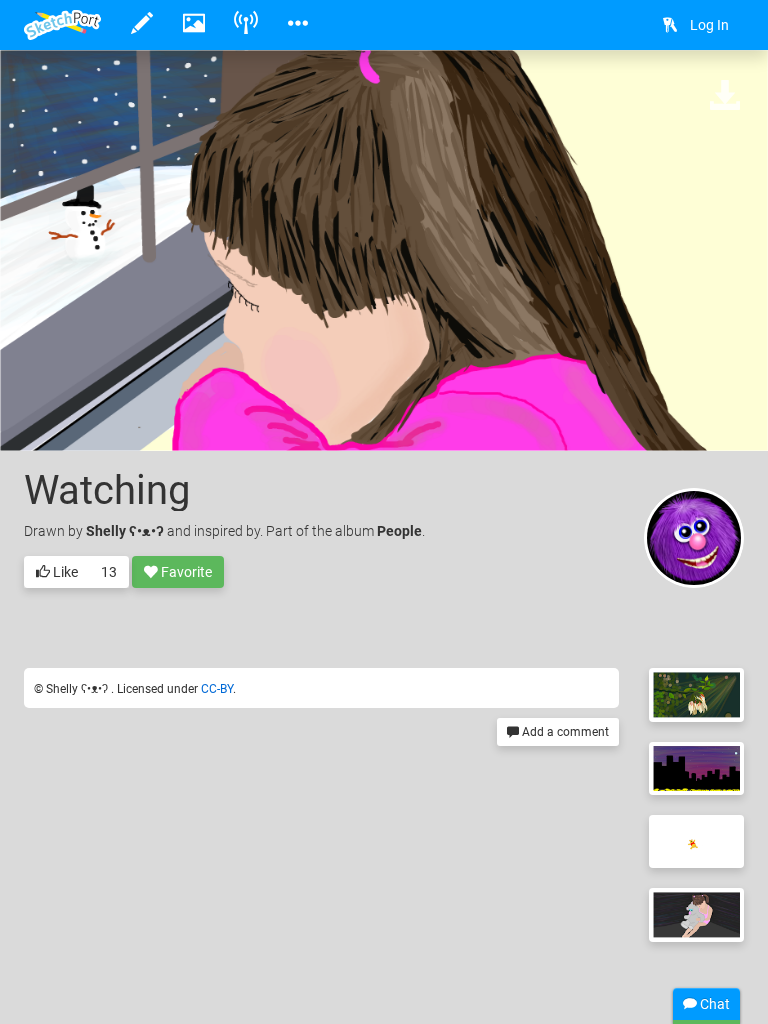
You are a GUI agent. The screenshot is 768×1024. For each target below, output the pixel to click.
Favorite (185, 572)
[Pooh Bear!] (696, 841)
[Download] (725, 96)
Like (64, 572)
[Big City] (696, 768)
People (399, 531)
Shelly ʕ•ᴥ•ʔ (126, 531)
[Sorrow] (696, 914)
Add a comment (564, 732)
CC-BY (217, 689)
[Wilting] (696, 694)
